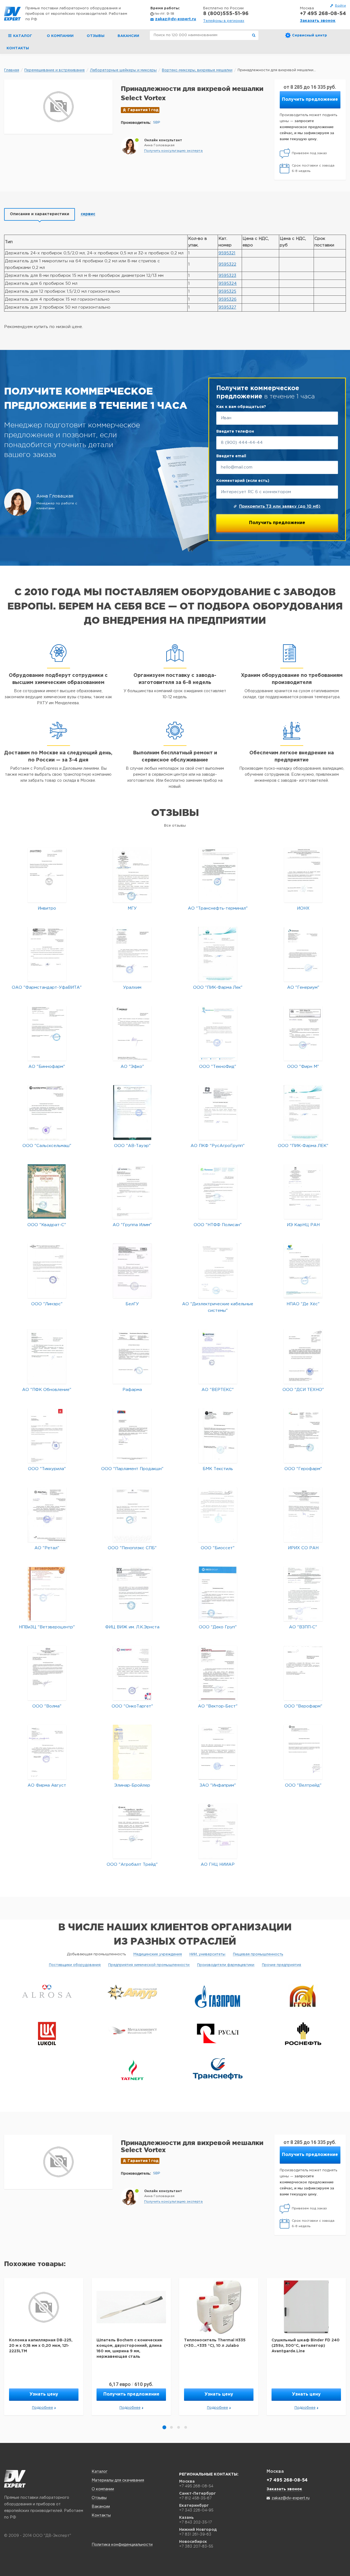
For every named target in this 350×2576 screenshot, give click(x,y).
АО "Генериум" (303, 987)
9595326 (227, 299)
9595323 (227, 276)
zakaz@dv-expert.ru (176, 19)
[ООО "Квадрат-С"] (47, 1191)
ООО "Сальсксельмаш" (47, 1146)
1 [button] (164, 2427)
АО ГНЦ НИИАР (218, 1865)
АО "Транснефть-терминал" (218, 908)
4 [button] (186, 2427)
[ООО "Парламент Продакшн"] (132, 1435)
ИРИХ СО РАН (303, 1548)
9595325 (227, 291)
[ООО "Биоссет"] (218, 1515)
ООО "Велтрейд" (303, 1785)
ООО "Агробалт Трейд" (132, 1865)
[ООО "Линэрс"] (47, 1271)
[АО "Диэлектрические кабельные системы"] (218, 1271)
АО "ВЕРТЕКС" (218, 1390)
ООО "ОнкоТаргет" (132, 1706)
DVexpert (15, 2479)
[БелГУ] (132, 1271)
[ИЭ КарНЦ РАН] (303, 1191)
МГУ (132, 908)
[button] (173, 151)
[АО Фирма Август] (47, 1752)
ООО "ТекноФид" (218, 1067)
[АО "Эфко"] (132, 1033)
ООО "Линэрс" (47, 1304)
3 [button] (179, 2427)
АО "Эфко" (132, 1067)
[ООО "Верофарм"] (303, 1673)
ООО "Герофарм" (303, 1469)
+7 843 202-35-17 (196, 2522)
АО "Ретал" (47, 1548)
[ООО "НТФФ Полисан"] (218, 1191)
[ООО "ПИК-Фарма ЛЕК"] (303, 1112)
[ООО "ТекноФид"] (218, 1033)
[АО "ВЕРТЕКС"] (218, 1356)
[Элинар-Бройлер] (132, 1752)
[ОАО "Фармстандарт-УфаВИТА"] (47, 954)
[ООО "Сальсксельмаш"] (47, 1112)
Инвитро (47, 908)
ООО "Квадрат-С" (47, 1225)
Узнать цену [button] (44, 2394)
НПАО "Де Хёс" (303, 1304)
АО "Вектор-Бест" (218, 1706)
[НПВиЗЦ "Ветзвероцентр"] (47, 1594)
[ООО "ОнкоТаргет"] (132, 1673)
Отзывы (96, 36)
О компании (60, 36)
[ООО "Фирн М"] (303, 1033)
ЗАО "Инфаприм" (218, 1785)
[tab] (40, 214)
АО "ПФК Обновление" (47, 1390)
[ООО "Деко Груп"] (218, 1594)
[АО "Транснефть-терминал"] (218, 875)
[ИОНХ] (303, 875)
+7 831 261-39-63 (195, 2534)
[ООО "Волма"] (47, 1673)
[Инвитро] (47, 875)
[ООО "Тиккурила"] (47, 1435)
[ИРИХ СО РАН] (303, 1515)
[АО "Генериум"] (303, 954)
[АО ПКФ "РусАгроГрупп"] (218, 1112)
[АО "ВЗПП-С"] (303, 1594)
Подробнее (43, 2408)
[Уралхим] (132, 954)
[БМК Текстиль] (218, 1435)
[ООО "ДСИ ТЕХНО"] (303, 1356)
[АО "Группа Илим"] (132, 1191)
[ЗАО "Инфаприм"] (218, 1752)
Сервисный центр (310, 35)
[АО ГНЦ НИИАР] (218, 1831)
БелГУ (132, 1304)
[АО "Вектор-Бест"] (218, 1673)
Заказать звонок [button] (318, 21)
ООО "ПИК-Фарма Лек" (218, 987)
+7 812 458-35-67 (195, 2498)
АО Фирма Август (47, 1785)
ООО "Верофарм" (303, 1706)
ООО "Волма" (47, 1706)
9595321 (227, 253)
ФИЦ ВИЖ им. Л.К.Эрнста (132, 1627)
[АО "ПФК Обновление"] (47, 1356)
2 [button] (171, 2427)
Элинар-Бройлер (132, 1785)
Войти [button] (340, 6)
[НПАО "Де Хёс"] (303, 1271)
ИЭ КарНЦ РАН (303, 1225)
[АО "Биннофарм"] (47, 1033)
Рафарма (132, 1390)
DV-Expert (12, 14)
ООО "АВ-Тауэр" (132, 1146)
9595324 (228, 284)
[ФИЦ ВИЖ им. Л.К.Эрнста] (132, 1594)
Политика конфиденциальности (122, 2545)
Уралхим (132, 987)
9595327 (227, 307)
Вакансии (128, 36)
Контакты (18, 48)
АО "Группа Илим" (132, 1225)
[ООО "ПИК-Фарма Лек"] (218, 954)
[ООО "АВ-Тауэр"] (132, 1112)
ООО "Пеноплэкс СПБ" (132, 1548)
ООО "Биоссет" (218, 1548)
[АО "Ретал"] (47, 1515)
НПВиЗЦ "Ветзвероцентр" (47, 1627)
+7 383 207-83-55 (196, 2546)
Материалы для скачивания (118, 2480)
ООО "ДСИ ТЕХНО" (303, 1390)
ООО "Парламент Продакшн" (132, 1469)
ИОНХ (303, 908)
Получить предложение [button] (310, 100)
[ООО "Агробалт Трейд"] (132, 1831)
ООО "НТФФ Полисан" (218, 1225)
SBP (157, 123)
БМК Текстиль (218, 1469)
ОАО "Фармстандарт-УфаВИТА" (47, 987)
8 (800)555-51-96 (226, 14)
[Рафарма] (132, 1356)
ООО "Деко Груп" (218, 1627)
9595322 (227, 264)
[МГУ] (132, 875)
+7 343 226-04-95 (196, 2510)
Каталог (100, 2472)
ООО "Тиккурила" (47, 1469)
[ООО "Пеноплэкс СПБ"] (132, 1515)
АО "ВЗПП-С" (303, 1627)
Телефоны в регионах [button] (224, 21)
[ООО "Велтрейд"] (303, 1752)
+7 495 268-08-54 (323, 14)
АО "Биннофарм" (47, 1067)
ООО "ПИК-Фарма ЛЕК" (303, 1146)
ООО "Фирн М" (303, 1067)
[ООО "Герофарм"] (303, 1435)
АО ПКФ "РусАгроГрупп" (218, 1146)
